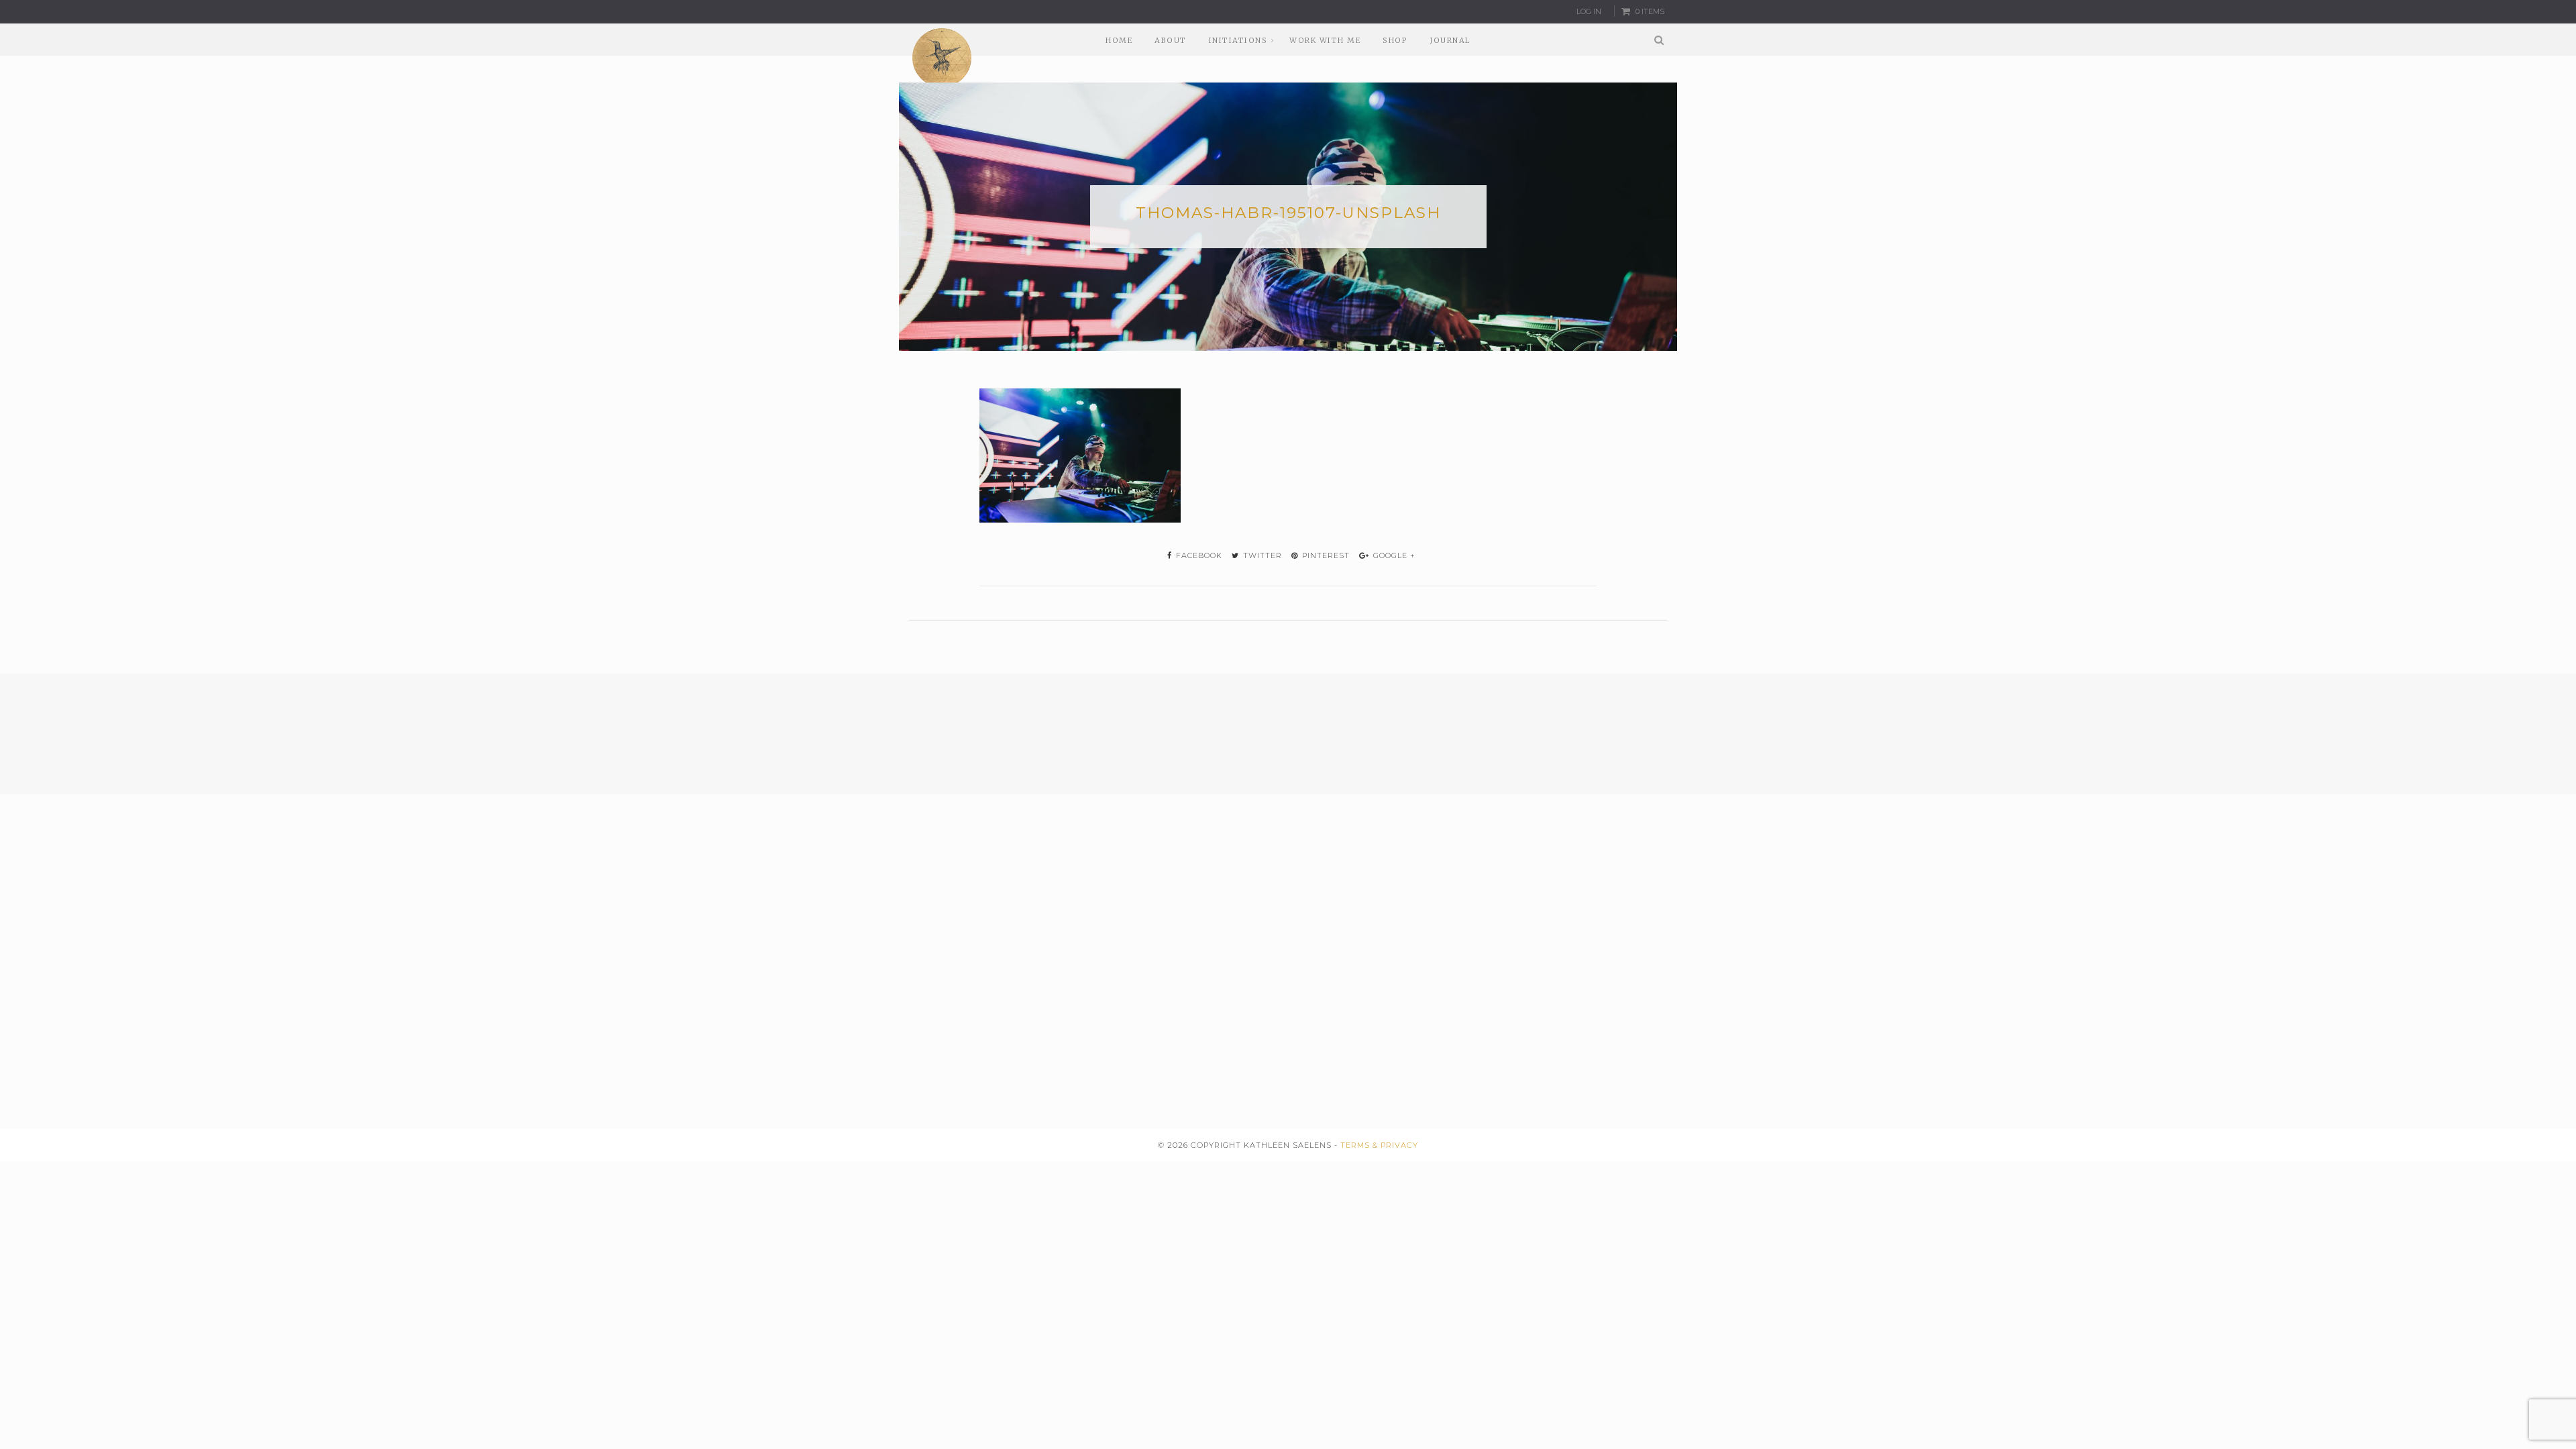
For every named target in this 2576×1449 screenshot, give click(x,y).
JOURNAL (1450, 40)
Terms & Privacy (1379, 1145)
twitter (1261, 555)
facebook (1198, 555)
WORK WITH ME (1325, 40)
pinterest (1325, 555)
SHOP (1395, 40)
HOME (1119, 40)
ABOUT (1171, 40)
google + (1393, 555)
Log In (1589, 11)
